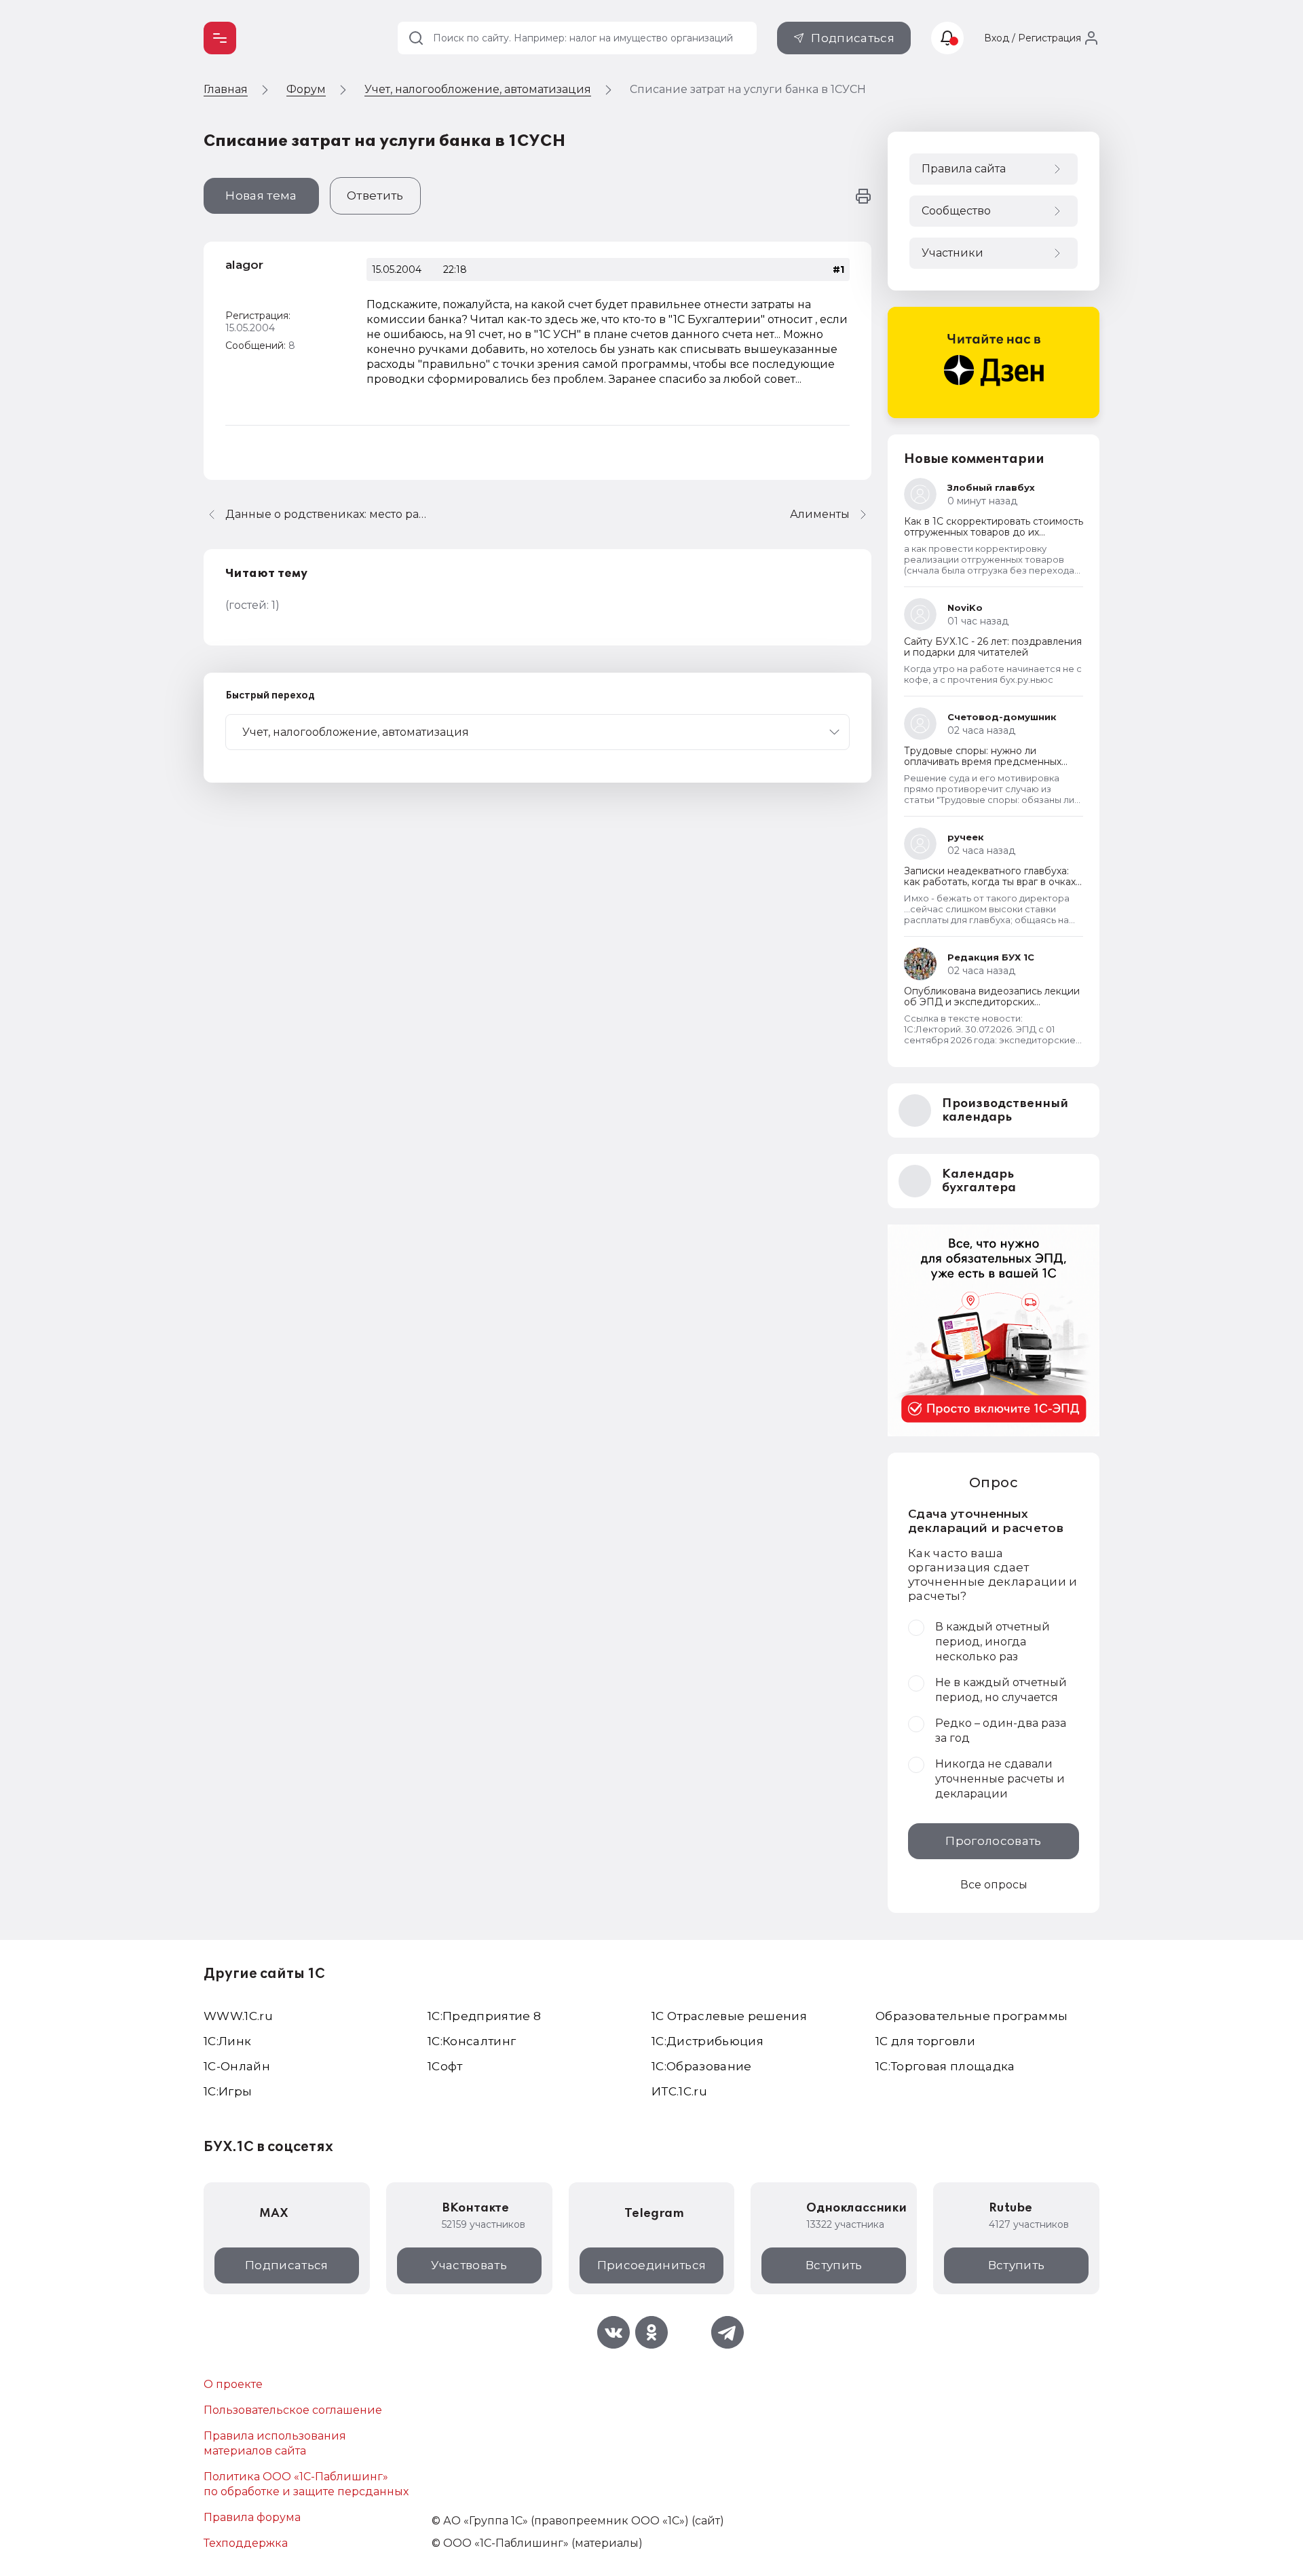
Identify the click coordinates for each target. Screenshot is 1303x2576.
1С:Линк (227, 2041)
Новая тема (261, 195)
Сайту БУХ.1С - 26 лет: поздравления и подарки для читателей (993, 647)
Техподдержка (246, 2543)
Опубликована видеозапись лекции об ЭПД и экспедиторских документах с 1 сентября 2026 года (992, 1002)
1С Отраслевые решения (729, 2016)
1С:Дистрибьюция (707, 2041)
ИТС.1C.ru (679, 2091)
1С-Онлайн (237, 2066)
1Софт (445, 2066)
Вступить (834, 2265)
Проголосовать (993, 1841)
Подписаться (853, 38)
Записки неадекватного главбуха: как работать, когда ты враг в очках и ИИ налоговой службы (990, 882)
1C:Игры (228, 2091)
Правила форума (252, 2517)
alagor (244, 265)
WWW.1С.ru (238, 2016)
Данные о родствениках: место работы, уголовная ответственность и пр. (327, 514)
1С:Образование (702, 2066)
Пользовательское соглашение (293, 2410)
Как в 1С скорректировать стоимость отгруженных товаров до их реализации (994, 532)
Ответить (375, 195)
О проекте (233, 2384)
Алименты (820, 514)
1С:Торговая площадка (945, 2066)
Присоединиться (652, 2265)
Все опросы (994, 1885)
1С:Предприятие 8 (484, 2016)
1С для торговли (925, 2041)
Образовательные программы (972, 2016)
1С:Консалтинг (472, 2041)
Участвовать (469, 2265)
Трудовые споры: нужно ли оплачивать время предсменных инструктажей (983, 762)
